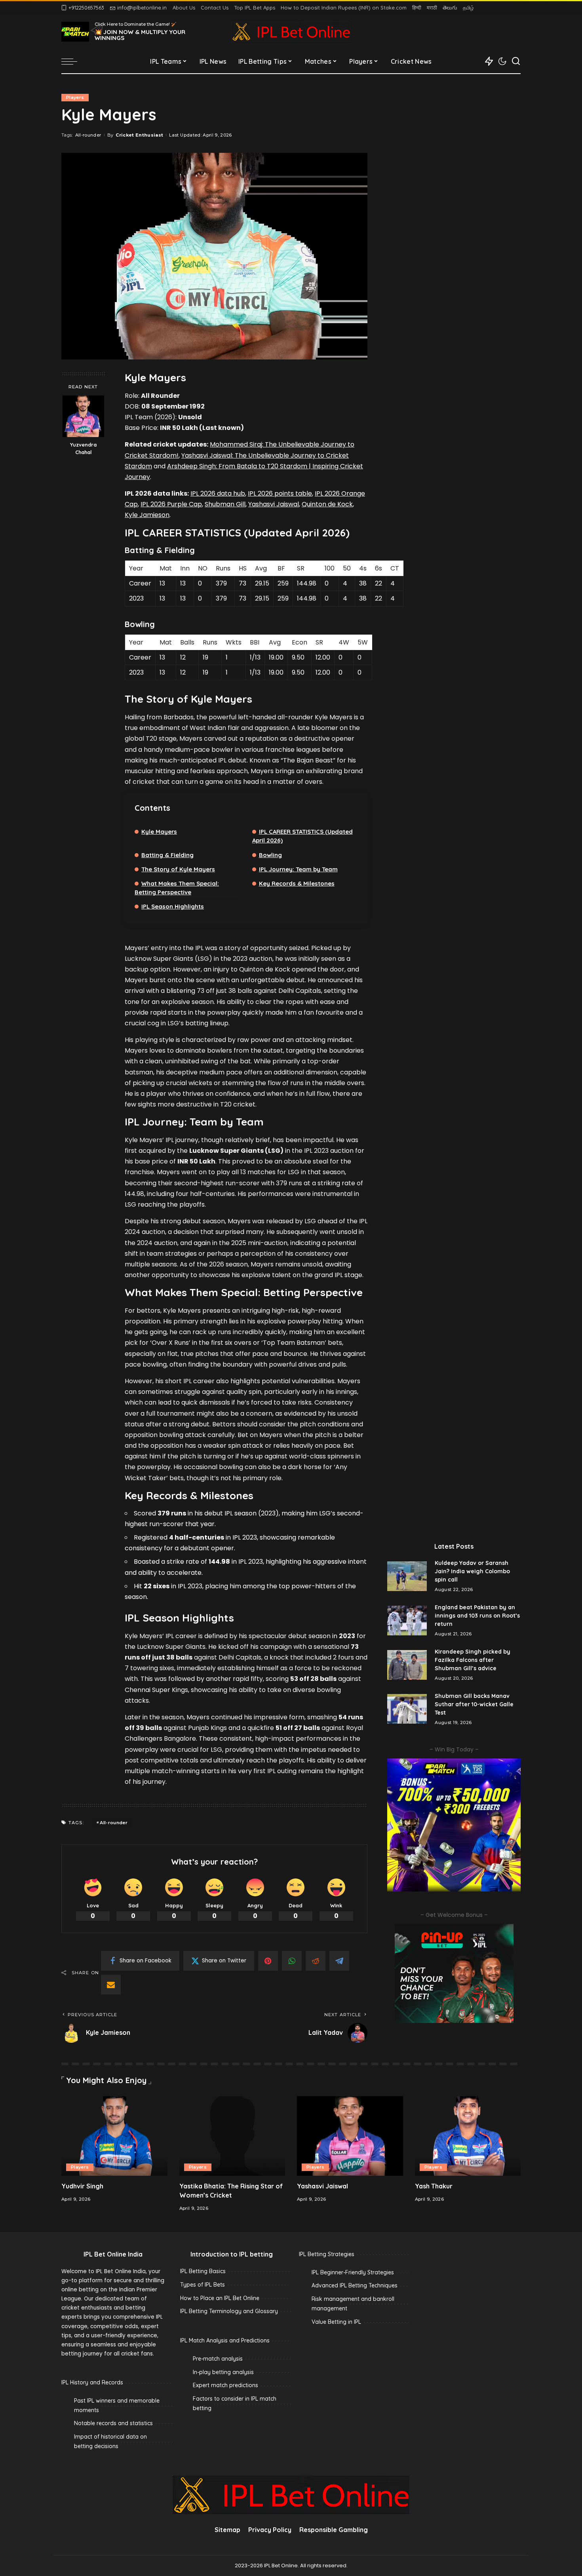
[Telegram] (339, 1961)
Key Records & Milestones (297, 883)
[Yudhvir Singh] (114, 2136)
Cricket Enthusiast (139, 135)
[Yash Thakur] (468, 2136)
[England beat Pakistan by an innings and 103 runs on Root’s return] (407, 1621)
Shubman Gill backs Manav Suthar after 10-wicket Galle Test (474, 1704)
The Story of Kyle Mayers (178, 869)
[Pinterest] (268, 1961)
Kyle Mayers (159, 832)
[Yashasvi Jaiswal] (350, 2136)
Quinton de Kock (327, 504)
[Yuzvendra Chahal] (83, 416)
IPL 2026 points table (280, 493)
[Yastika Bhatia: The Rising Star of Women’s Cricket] (232, 2136)
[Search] (516, 61)
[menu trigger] (73, 61)
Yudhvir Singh (82, 2186)
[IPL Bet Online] (291, 32)
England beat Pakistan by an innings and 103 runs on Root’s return (477, 1616)
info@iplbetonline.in (142, 8)
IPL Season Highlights (173, 906)
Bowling (270, 855)
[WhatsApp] (292, 1961)
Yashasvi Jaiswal (274, 504)
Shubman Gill (225, 504)
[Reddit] (316, 1961)
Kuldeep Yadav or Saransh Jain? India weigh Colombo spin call (472, 1571)
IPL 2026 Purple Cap (171, 504)
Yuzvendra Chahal (83, 448)
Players (75, 97)
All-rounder (88, 135)
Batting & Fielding (167, 855)
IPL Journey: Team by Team (298, 869)
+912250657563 (86, 8)
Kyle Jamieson (147, 515)
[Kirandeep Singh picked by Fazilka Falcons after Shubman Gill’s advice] (407, 1665)
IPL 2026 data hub (218, 493)
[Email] (111, 1985)
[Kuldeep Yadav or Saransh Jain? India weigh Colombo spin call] (407, 1576)
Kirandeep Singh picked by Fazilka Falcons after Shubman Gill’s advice (473, 1660)
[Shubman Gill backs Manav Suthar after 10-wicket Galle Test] (407, 1709)
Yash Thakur (434, 2186)
